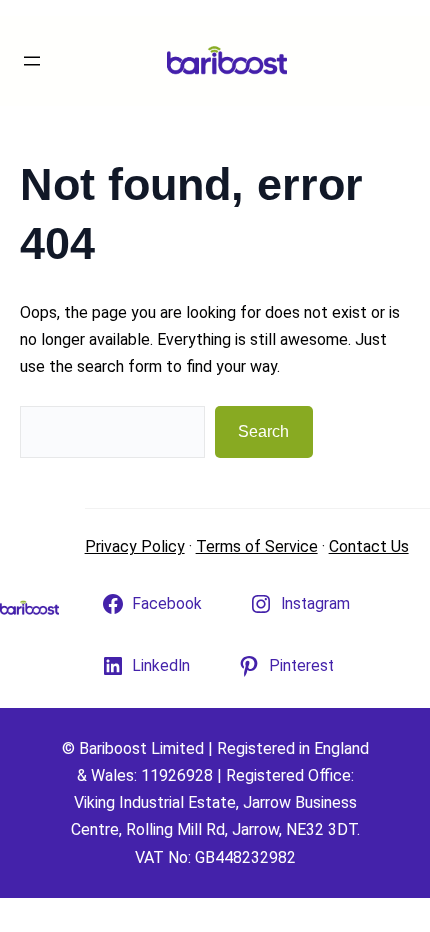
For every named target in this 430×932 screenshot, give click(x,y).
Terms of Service (257, 546)
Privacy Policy (135, 546)
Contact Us (369, 546)
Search (263, 431)
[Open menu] (32, 61)
